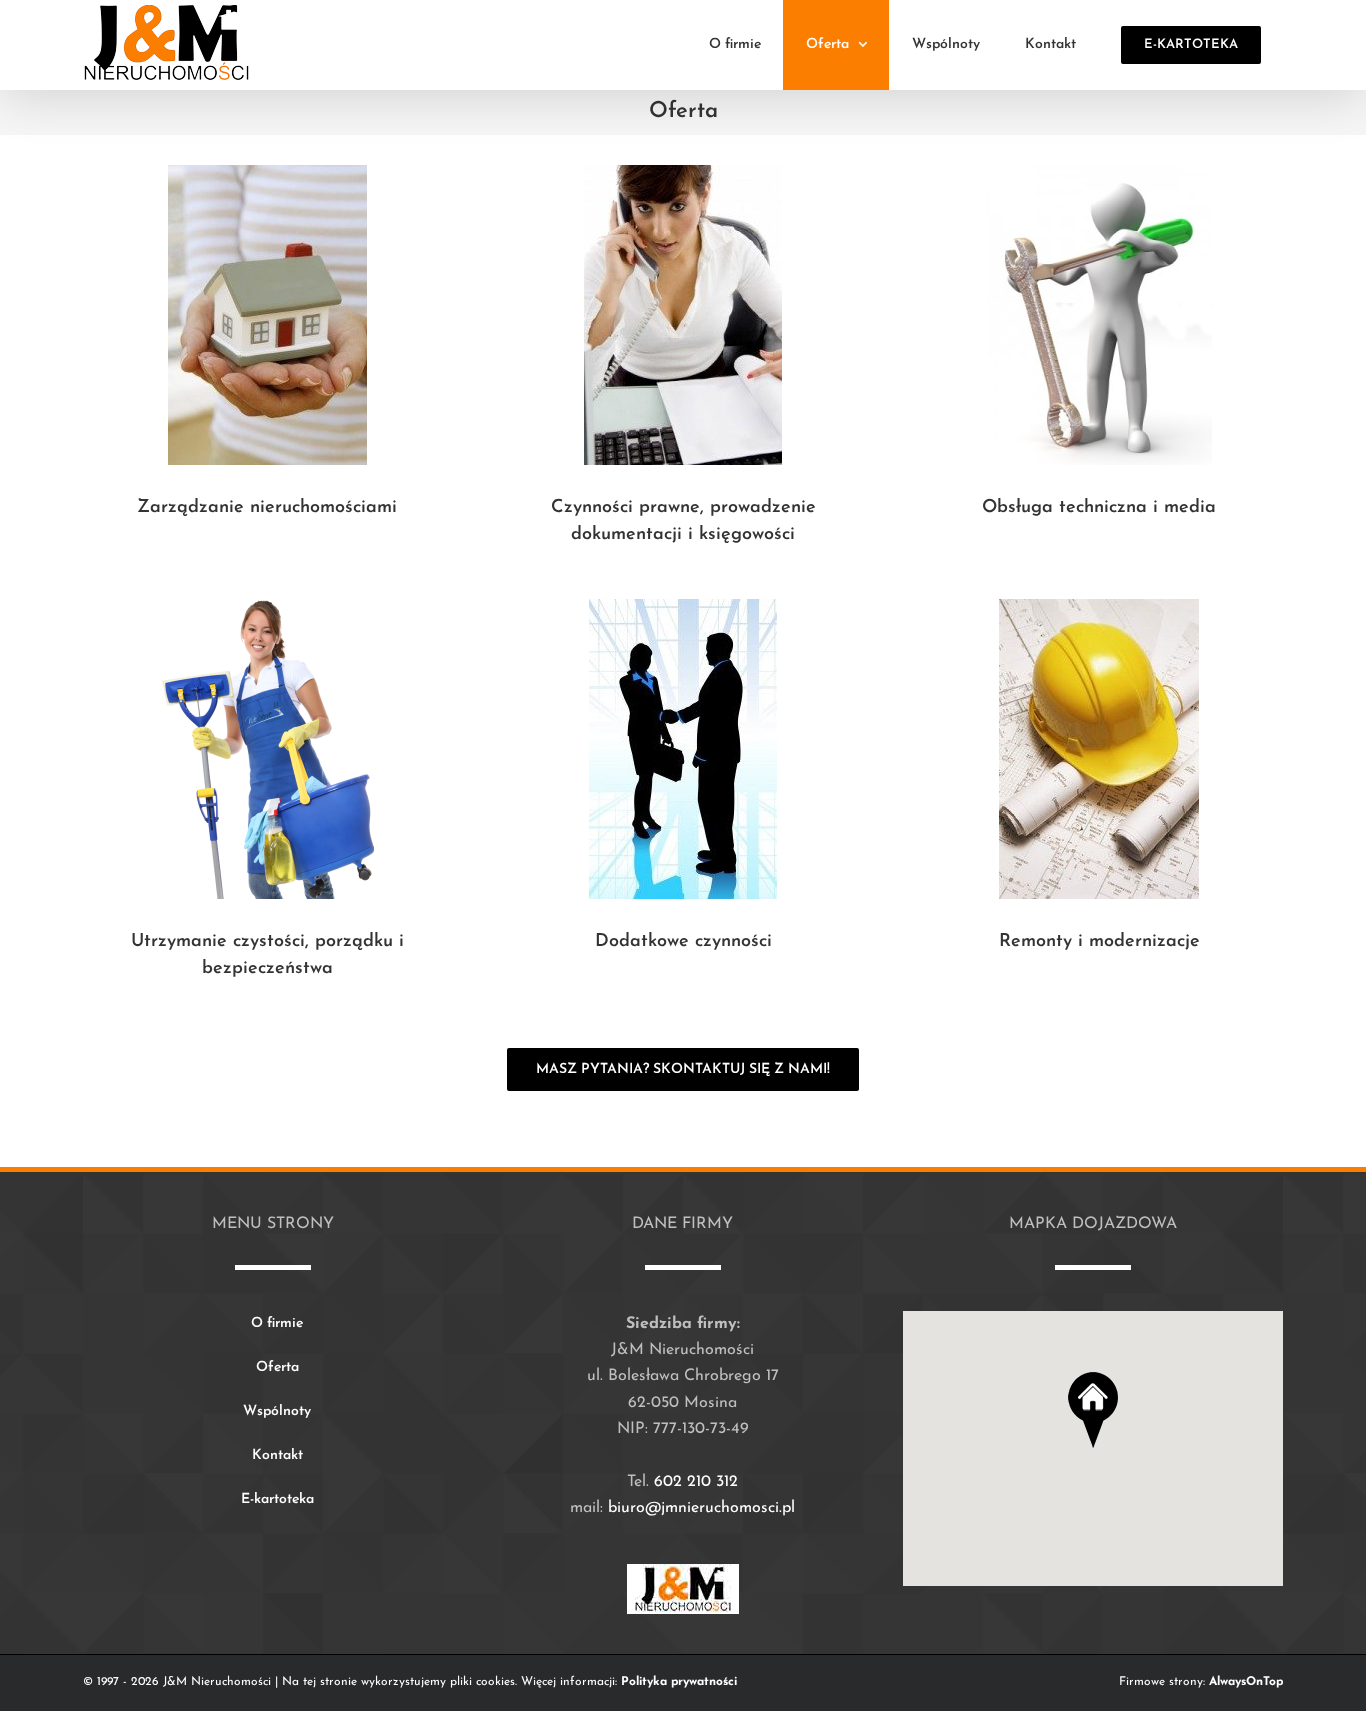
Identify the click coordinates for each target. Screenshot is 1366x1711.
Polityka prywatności (677, 1682)
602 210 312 (696, 1482)
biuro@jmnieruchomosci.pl (701, 1508)
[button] (1093, 1410)
